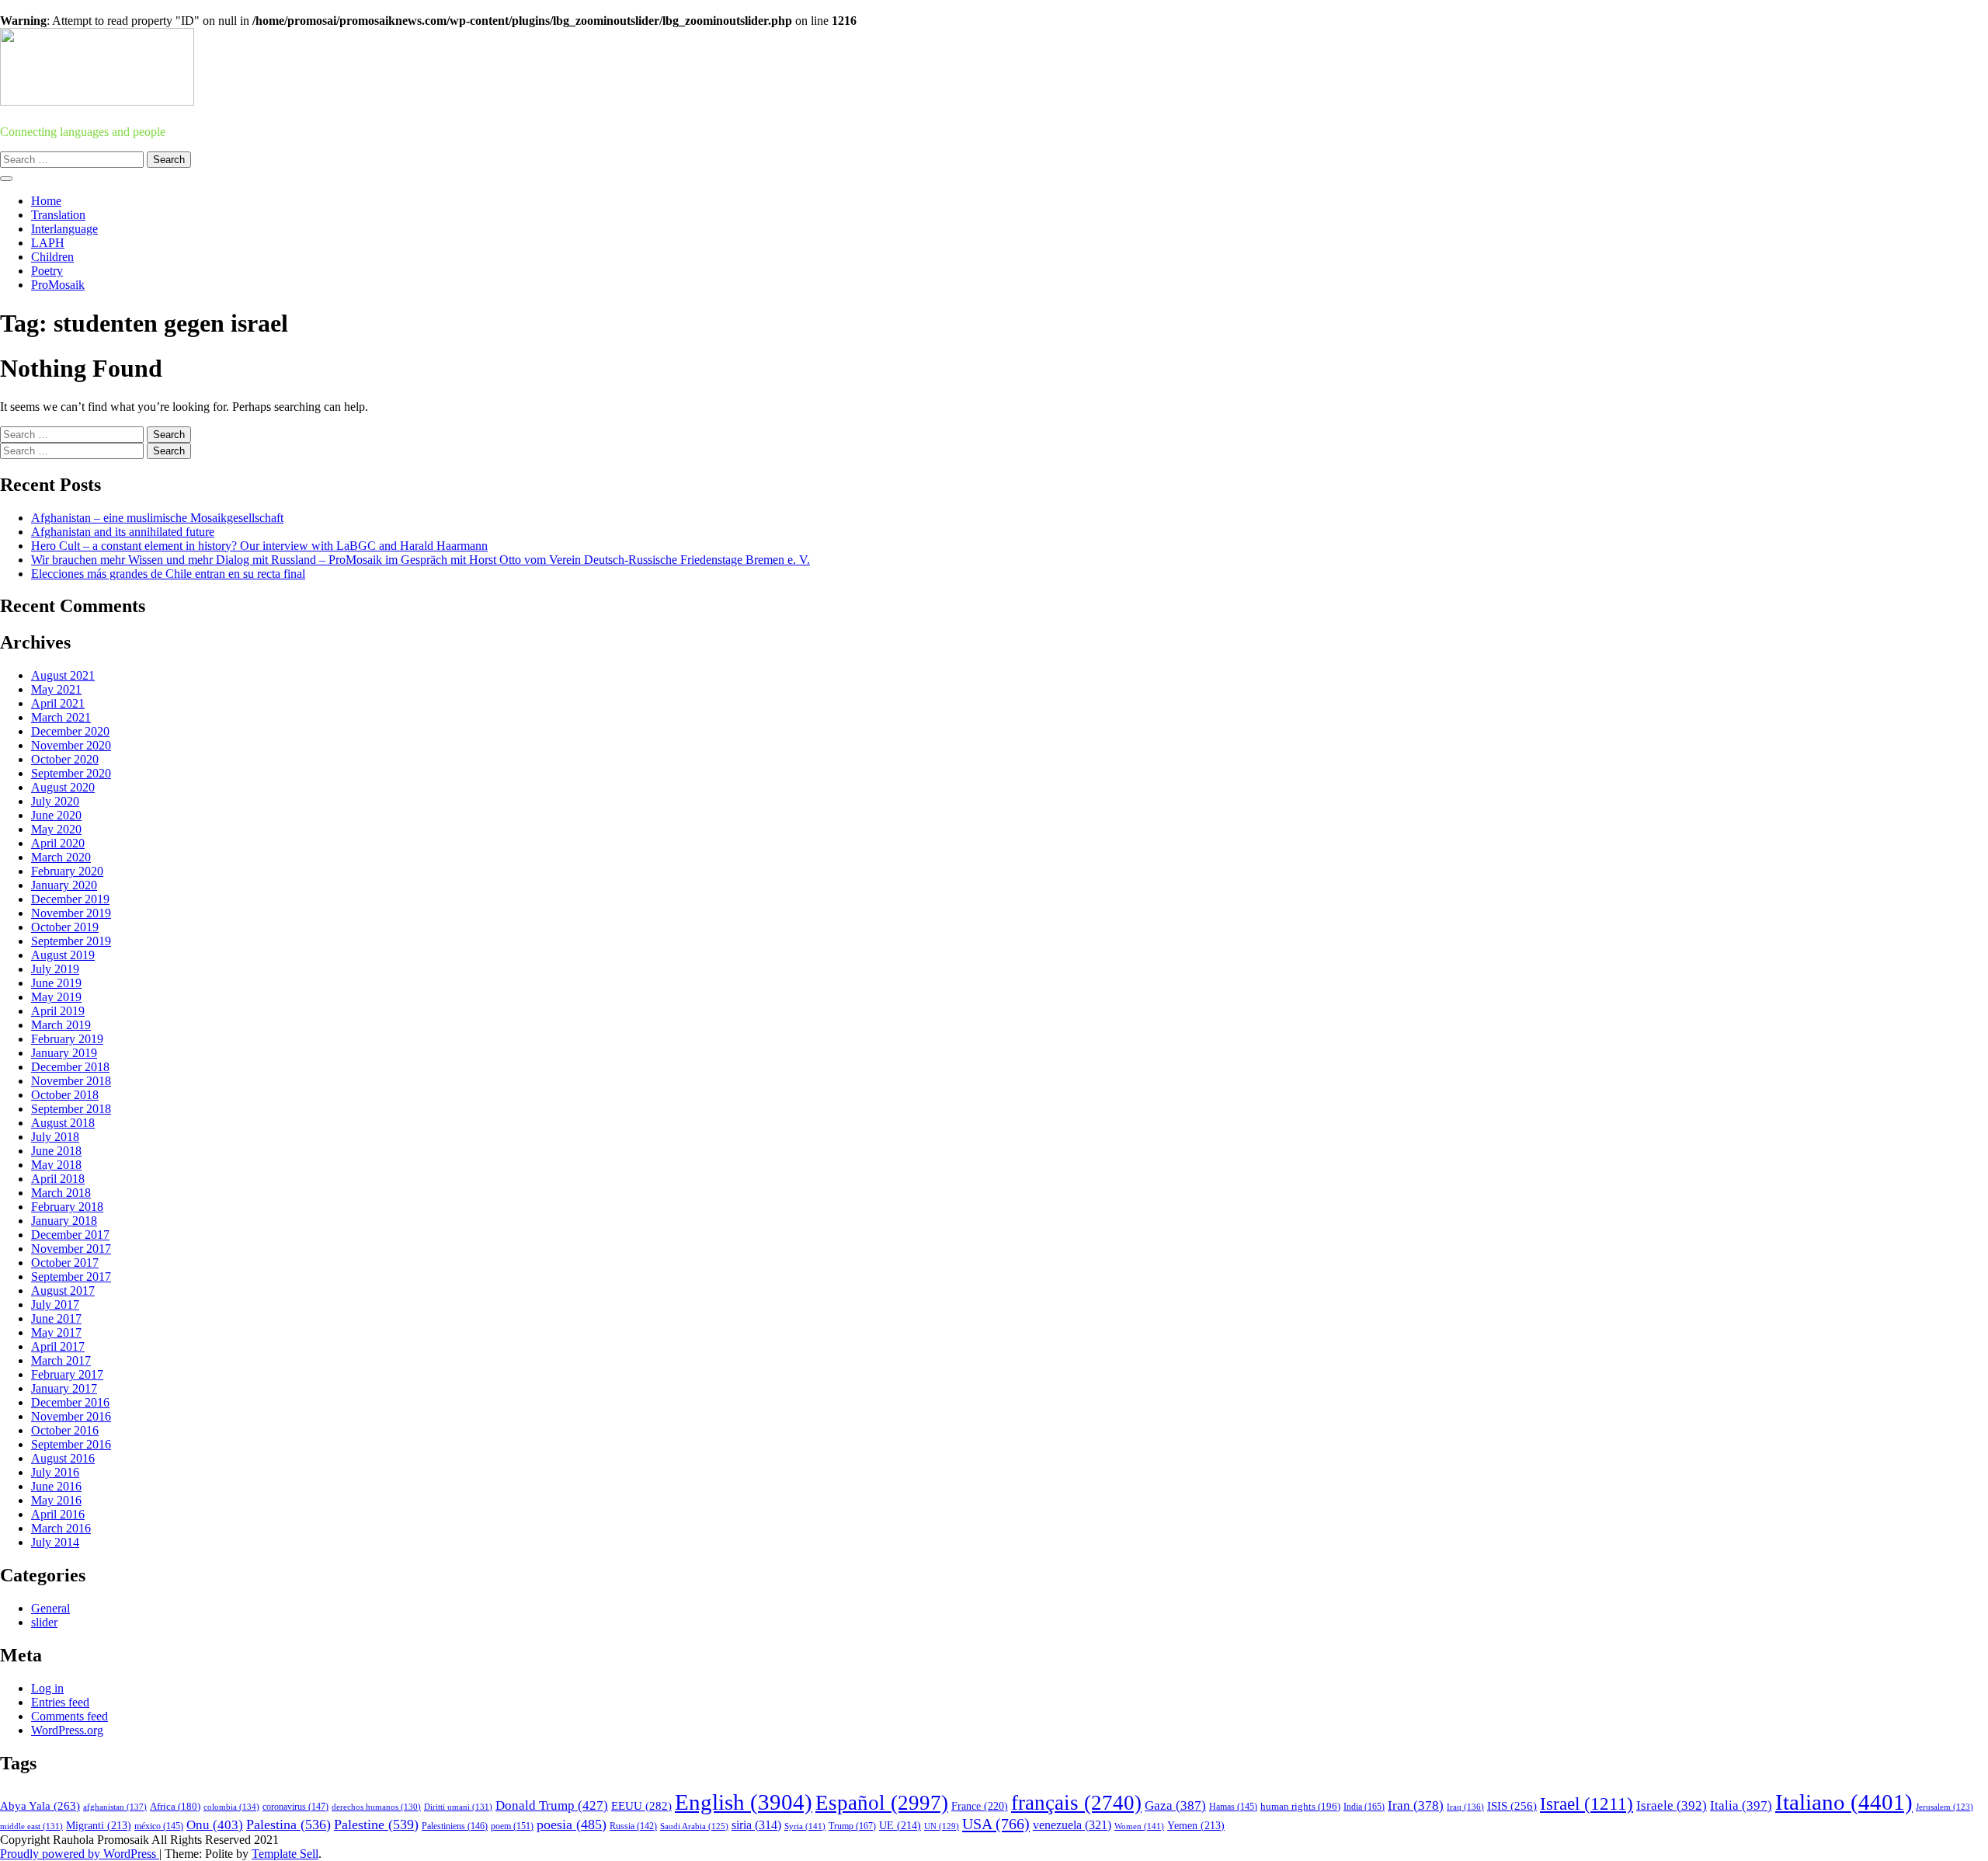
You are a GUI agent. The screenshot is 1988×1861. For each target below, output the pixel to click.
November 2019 (71, 913)
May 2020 (56, 829)
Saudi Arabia (694, 1826)
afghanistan (115, 1807)
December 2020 (70, 731)
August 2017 (63, 1291)
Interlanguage (64, 229)
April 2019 (58, 1011)
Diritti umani (458, 1807)
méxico (159, 1826)
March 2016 (61, 1528)
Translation (58, 215)
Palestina (288, 1824)
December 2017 (70, 1235)
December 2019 (70, 899)
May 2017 (56, 1332)
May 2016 (56, 1500)
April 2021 (58, 703)
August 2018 (63, 1123)
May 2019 (56, 997)
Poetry (47, 271)
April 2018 (58, 1179)
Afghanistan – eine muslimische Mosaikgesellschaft (157, 518)
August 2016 (63, 1458)
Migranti (99, 1826)
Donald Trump (552, 1805)
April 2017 (58, 1346)
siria (756, 1825)
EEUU (641, 1806)
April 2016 (58, 1514)
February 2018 (67, 1207)
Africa (175, 1807)
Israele (1672, 1805)
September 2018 (71, 1109)
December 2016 (70, 1402)
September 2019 (71, 941)
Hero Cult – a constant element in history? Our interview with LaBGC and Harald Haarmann (259, 546)
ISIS (1512, 1806)
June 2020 (56, 815)
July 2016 (55, 1472)
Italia (1741, 1805)
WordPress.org (67, 1730)
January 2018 (64, 1221)
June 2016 (56, 1486)
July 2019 (55, 969)
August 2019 (63, 955)
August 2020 (63, 787)
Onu (215, 1825)
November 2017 (71, 1249)
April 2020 (58, 843)
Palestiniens (455, 1826)
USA (996, 1824)
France (980, 1806)
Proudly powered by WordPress (80, 1854)
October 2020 (65, 759)
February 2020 (67, 871)
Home (46, 201)
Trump (852, 1826)
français (1076, 1803)
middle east (31, 1826)
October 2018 (65, 1095)
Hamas (1233, 1807)
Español (882, 1803)
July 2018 (55, 1137)
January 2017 (64, 1388)
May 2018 (56, 1165)
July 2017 (55, 1304)
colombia (231, 1807)
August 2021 (63, 675)
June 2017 (56, 1318)
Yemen (1196, 1826)
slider (44, 1622)
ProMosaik (58, 285)
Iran (1416, 1805)
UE (900, 1826)
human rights (1300, 1806)
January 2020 (64, 885)
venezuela (1072, 1825)
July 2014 (55, 1542)
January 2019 (64, 1053)
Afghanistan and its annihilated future (123, 532)
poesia (572, 1824)
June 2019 (56, 983)
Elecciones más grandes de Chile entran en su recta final (168, 574)
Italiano (1844, 1802)
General (50, 1608)
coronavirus (295, 1807)
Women (1139, 1826)
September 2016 (71, 1444)
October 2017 (65, 1263)
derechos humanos (376, 1807)
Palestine (376, 1824)
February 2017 (67, 1374)
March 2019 (61, 1025)
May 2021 (56, 689)
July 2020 (55, 801)
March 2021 (61, 717)
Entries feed (60, 1702)
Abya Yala (40, 1806)
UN (942, 1826)
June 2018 (56, 1151)
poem (512, 1826)
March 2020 (61, 857)
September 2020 (71, 773)
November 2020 (71, 745)
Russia (633, 1826)
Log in (47, 1688)
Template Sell (285, 1854)
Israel (1587, 1804)
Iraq (1465, 1807)
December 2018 (70, 1067)
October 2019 (65, 927)
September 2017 (71, 1277)
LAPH (48, 243)
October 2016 (65, 1430)
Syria (805, 1826)
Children (52, 257)
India (1364, 1807)
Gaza (1175, 1805)
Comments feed (70, 1716)
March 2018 (61, 1193)
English (744, 1802)
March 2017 (61, 1360)
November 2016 (71, 1416)
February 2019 (67, 1039)
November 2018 (71, 1081)
